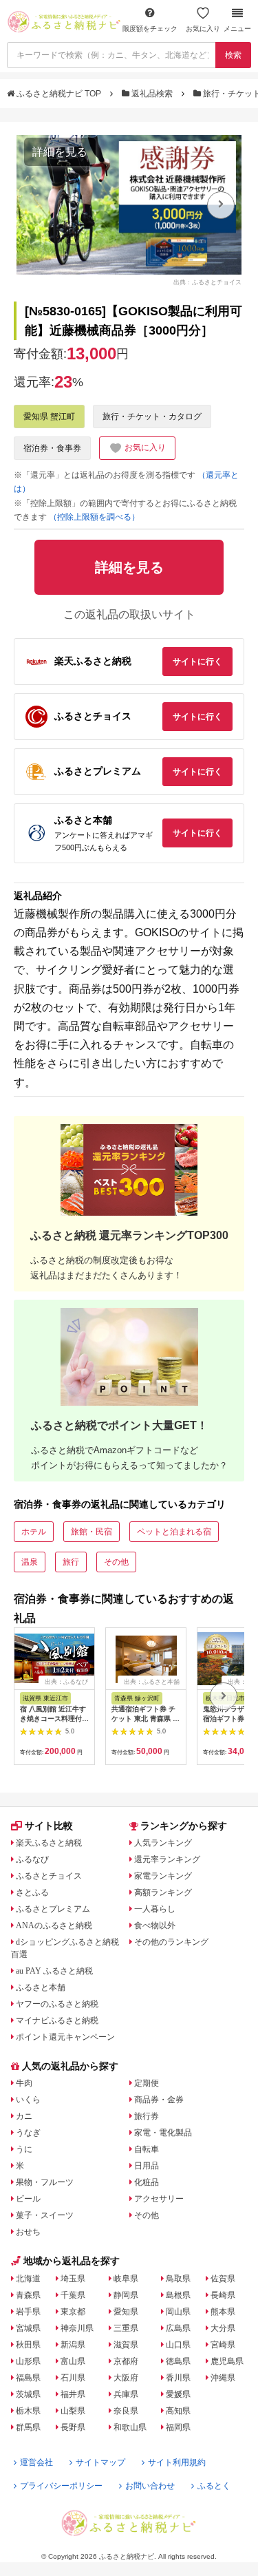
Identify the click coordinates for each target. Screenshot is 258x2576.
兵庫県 (126, 2394)
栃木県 (28, 2411)
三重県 (126, 2328)
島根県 (178, 2295)
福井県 (73, 2394)
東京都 (73, 2312)
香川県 (178, 2378)
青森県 (28, 2295)
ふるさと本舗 (41, 1987)
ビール (28, 2199)
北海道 (28, 2279)
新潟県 (73, 2345)
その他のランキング (171, 1942)
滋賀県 (126, 2345)
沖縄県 (223, 2378)
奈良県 (126, 2411)
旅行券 (147, 2116)
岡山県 (178, 2312)
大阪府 (126, 2378)
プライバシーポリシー (61, 2486)
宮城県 (28, 2328)
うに (24, 2149)
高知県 (178, 2411)
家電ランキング (163, 1876)
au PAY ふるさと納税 (54, 1971)
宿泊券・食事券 (52, 448)
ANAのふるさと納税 (54, 1925)
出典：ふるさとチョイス (207, 282)
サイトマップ (100, 2462)
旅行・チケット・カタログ (152, 416)
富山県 (73, 2361)
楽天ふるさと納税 (49, 1843)
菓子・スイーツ (45, 2215)
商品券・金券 (159, 2100)
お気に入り (203, 29)
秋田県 (28, 2345)
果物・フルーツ (45, 2182)
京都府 (126, 2361)
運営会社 (36, 2462)
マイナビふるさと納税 (57, 2020)
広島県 (178, 2328)
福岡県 (178, 2427)
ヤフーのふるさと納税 (57, 2004)
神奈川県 (77, 2328)
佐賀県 (223, 2279)
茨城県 (28, 2394)
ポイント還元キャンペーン (65, 2037)
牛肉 (24, 2083)
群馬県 (28, 2427)
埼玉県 (73, 2279)
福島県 (28, 2378)
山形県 (28, 2361)
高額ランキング (163, 1892)
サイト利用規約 (177, 2462)
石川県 (73, 2378)
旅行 (71, 1562)
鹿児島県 (227, 2361)
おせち (28, 2232)
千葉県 (73, 2295)
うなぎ (28, 2133)
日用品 (147, 2166)
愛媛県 (178, 2394)
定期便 (147, 2083)
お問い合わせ (150, 2486)
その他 (116, 1562)
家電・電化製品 (163, 2133)
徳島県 (178, 2361)
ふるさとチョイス (49, 1876)
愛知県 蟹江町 (49, 416)
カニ (24, 2116)
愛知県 (126, 2312)
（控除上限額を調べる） (94, 517)
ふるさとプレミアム (53, 1909)
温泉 (30, 1562)
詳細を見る (60, 152)
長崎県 (223, 2295)
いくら (28, 2100)
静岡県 (126, 2295)
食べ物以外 (155, 1925)
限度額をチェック (150, 29)
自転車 (147, 2149)
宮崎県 (223, 2345)
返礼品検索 (152, 94)
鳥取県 (178, 2279)
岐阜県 (126, 2279)
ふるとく (214, 2486)
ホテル (34, 1532)
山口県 (178, 2345)
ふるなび (32, 1859)
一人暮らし (155, 1909)
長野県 (73, 2427)
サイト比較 (49, 1826)
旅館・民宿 (92, 1532)
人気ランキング (163, 1843)
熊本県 (223, 2312)
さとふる (32, 1892)
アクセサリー (159, 2199)
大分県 (223, 2328)
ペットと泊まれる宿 (174, 1532)
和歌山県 (130, 2427)
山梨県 (73, 2411)
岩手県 (28, 2312)
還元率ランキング (167, 1859)
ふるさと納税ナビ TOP (59, 94)
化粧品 (147, 2182)
